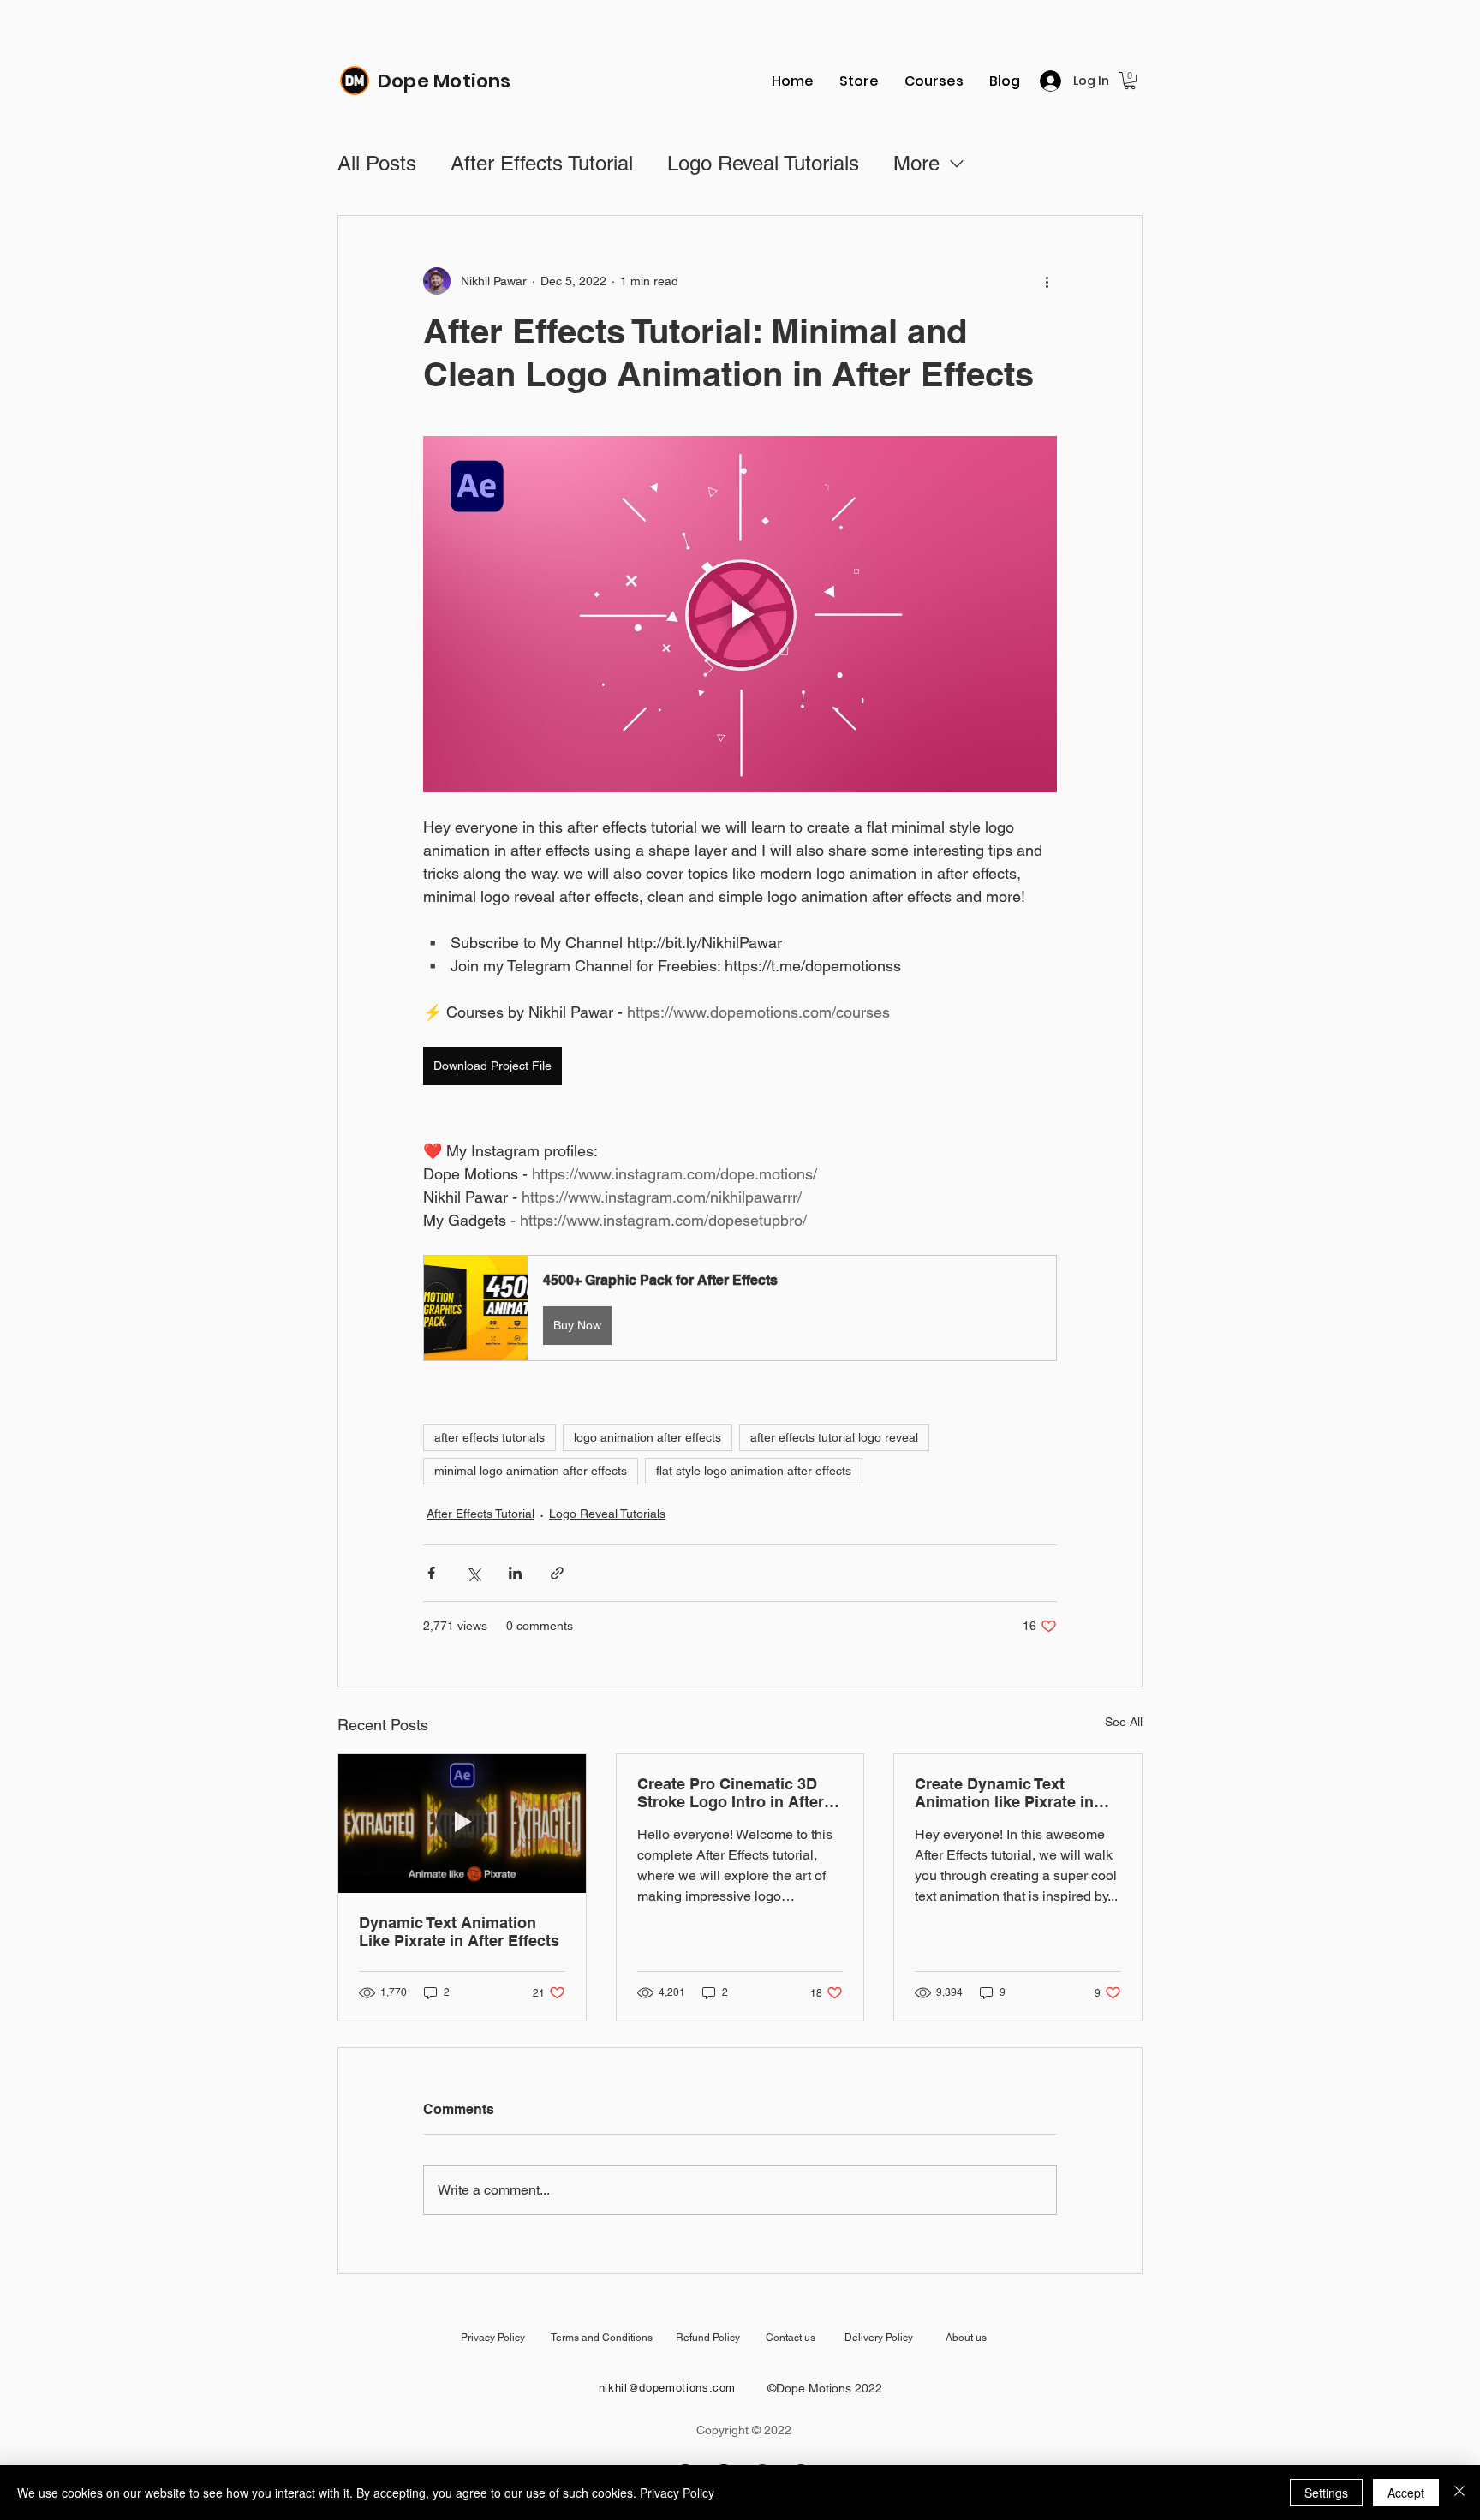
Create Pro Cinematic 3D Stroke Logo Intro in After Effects (731, 1793)
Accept (1406, 2493)
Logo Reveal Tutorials (763, 163)
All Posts (377, 163)
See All (1124, 1722)
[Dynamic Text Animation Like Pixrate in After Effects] (462, 1824)
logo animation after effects (647, 1437)
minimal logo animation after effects (531, 1471)
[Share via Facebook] (431, 1573)
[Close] (1459, 2493)
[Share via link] (557, 1573)
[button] (1130, 81)
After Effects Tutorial (542, 163)
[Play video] (740, 614)
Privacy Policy (677, 2493)
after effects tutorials (489, 1437)
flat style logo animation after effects (754, 1471)
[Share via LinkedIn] (515, 1573)
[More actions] (1047, 281)
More (916, 163)
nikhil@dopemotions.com (667, 2388)
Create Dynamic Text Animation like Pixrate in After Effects (1004, 1793)
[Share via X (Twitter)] (473, 1573)
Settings (1326, 2493)
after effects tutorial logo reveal (834, 1437)
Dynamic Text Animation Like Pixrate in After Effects (459, 1932)
